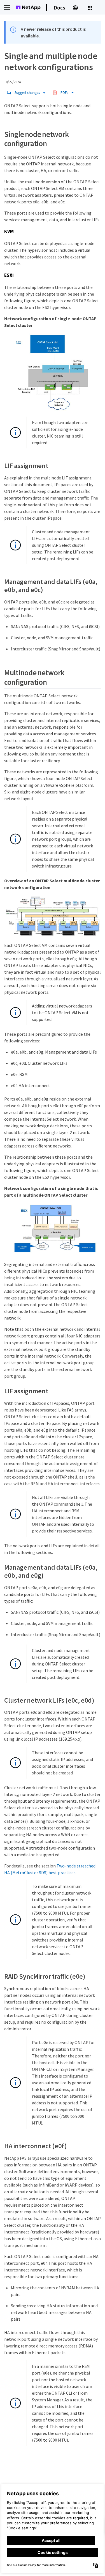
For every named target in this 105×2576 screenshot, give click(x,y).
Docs (59, 7)
